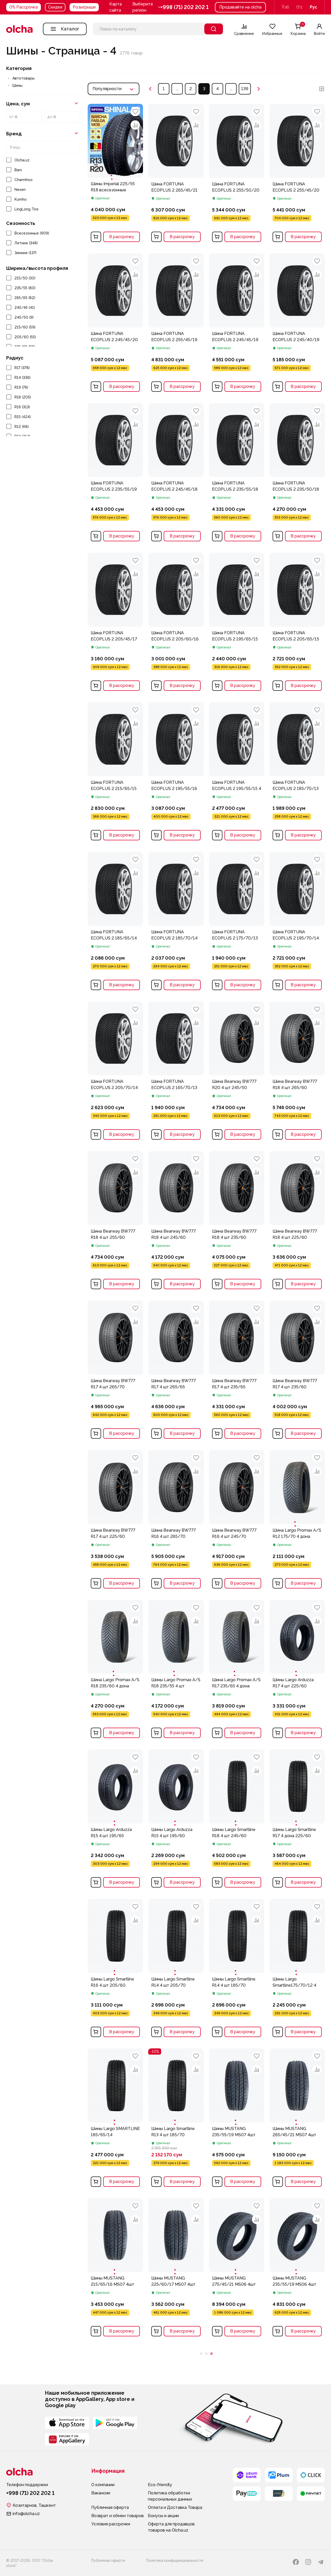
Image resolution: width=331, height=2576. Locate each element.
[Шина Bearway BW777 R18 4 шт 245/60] (176, 1222)
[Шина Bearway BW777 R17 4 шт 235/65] (237, 1371)
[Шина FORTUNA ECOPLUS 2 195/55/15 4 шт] (237, 773)
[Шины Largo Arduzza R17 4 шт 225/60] (297, 1637)
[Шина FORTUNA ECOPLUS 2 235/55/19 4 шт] (115, 474)
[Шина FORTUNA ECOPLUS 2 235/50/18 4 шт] (297, 474)
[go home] (19, 29)
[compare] (135, 125)
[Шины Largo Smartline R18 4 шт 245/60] (237, 1786)
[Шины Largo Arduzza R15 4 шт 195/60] (176, 1786)
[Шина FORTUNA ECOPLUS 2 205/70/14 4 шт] (115, 1072)
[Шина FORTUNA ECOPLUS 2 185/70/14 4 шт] (176, 922)
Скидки (55, 7)
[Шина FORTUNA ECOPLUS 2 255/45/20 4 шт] (297, 174)
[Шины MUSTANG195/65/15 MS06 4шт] (115, 2534)
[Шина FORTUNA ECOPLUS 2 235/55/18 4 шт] (237, 474)
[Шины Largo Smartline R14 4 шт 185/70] (237, 1936)
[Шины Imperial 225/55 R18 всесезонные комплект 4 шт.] (115, 141)
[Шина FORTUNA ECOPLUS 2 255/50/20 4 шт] (237, 174)
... (177, 89)
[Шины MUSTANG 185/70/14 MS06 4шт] (297, 2534)
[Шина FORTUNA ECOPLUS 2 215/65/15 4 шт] (115, 773)
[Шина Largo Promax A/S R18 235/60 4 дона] (115, 1637)
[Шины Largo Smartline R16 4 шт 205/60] (115, 1936)
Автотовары (24, 78)
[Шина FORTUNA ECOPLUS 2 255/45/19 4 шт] (176, 324)
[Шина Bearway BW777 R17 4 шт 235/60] (297, 1371)
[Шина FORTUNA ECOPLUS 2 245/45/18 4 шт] (176, 474)
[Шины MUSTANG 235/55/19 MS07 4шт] (237, 2085)
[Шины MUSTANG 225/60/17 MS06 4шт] (176, 2385)
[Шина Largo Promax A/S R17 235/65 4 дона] (237, 1637)
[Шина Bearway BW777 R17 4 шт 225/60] (115, 1521)
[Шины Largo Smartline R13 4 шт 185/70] (176, 2085)
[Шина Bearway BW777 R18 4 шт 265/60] (297, 1072)
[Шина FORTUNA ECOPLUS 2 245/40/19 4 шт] (297, 324)
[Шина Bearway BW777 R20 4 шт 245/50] (237, 1072)
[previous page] (150, 89)
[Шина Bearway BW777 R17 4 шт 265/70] (115, 1371)
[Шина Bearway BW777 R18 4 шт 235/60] (237, 1222)
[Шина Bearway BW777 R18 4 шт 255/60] (115, 1222)
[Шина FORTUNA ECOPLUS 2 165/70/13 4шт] (176, 1072)
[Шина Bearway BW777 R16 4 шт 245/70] (237, 1521)
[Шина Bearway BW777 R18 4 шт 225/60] (297, 1222)
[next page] (259, 89)
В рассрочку (122, 237)
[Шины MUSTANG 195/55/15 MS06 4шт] (237, 2534)
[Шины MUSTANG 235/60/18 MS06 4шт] (115, 2385)
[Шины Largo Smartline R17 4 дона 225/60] (297, 1786)
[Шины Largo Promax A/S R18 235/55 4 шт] (176, 1637)
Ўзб (285, 7)
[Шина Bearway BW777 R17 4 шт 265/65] (176, 1371)
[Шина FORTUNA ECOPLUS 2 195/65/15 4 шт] (237, 623)
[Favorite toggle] (135, 112)
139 (245, 89)
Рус (314, 7)
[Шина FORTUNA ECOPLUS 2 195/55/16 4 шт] (176, 773)
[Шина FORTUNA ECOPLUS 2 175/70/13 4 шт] (237, 922)
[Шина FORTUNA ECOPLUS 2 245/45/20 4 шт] (115, 324)
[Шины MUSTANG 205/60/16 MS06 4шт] (237, 2385)
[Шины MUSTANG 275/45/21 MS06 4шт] (237, 2235)
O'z (299, 7)
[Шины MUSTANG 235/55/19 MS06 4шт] (297, 2235)
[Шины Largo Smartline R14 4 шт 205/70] (176, 1936)
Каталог (70, 29)
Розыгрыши (84, 7)
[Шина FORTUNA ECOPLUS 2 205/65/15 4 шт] (297, 623)
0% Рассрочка (24, 7)
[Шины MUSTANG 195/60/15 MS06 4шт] (176, 2534)
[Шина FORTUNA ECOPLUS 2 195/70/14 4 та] (297, 922)
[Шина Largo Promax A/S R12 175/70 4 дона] (297, 1487)
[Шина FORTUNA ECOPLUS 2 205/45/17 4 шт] (115, 623)
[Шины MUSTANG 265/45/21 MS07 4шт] (297, 2085)
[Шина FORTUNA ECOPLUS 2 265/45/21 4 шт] (176, 174)
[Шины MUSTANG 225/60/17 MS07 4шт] (176, 2235)
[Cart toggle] (96, 237)
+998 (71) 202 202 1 (185, 7)
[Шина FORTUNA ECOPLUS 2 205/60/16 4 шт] (176, 623)
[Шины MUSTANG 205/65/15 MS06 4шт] (297, 2385)
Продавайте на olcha (240, 7)
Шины (17, 85)
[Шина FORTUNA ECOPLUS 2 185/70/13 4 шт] (297, 773)
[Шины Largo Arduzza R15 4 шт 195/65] (115, 1786)
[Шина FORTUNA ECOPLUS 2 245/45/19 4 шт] (237, 324)
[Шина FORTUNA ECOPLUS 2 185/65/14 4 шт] (115, 922)
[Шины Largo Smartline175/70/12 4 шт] (297, 1936)
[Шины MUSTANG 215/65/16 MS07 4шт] (115, 2235)
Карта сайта (116, 7)
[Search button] (214, 29)
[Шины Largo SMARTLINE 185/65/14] (115, 2085)
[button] (147, 7)
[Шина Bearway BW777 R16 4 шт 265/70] (176, 1521)
